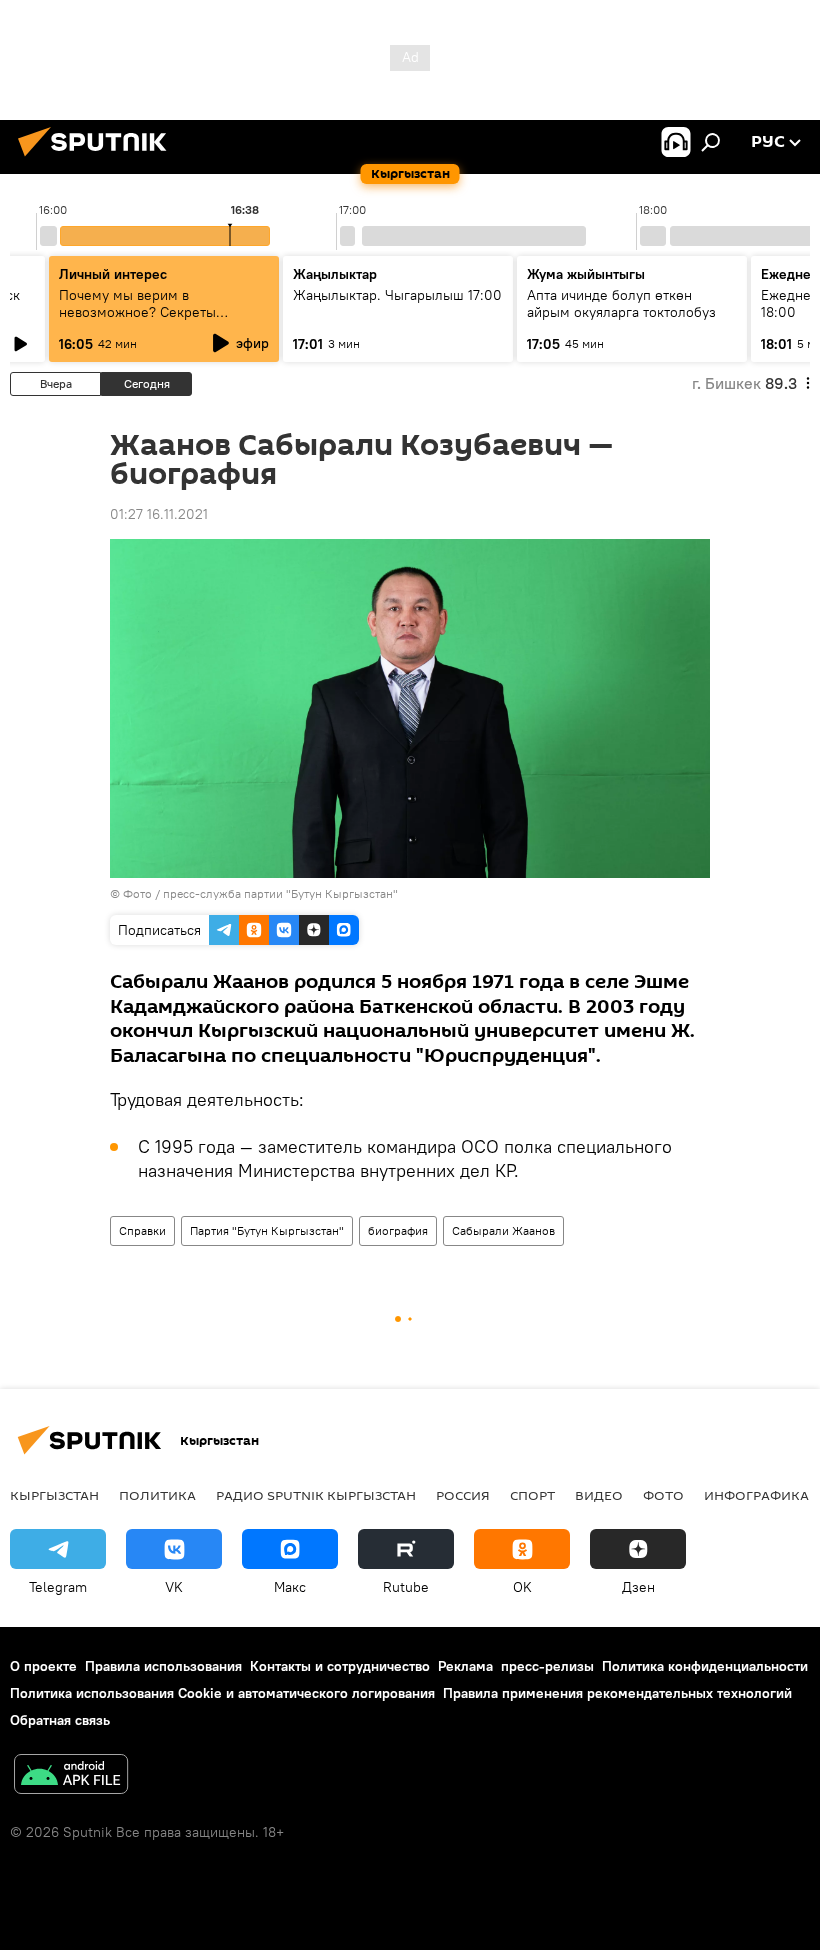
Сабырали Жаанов (503, 1230)
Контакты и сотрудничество (340, 1666)
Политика (157, 1495)
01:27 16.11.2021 (159, 514)
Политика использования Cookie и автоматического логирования (222, 1693)
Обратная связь (60, 1720)
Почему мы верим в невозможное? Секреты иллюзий (137, 312)
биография (398, 1230)
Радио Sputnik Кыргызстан (316, 1495)
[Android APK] (71, 1776)
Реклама (465, 1666)
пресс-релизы (547, 1666)
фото (663, 1495)
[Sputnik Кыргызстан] (98, 159)
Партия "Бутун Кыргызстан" (267, 1230)
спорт (532, 1495)
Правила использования (163, 1666)
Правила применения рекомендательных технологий (617, 1693)
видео (599, 1495)
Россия (463, 1495)
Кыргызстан (54, 1495)
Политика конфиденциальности (705, 1666)
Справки (142, 1230)
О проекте (43, 1666)
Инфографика (756, 1495)
